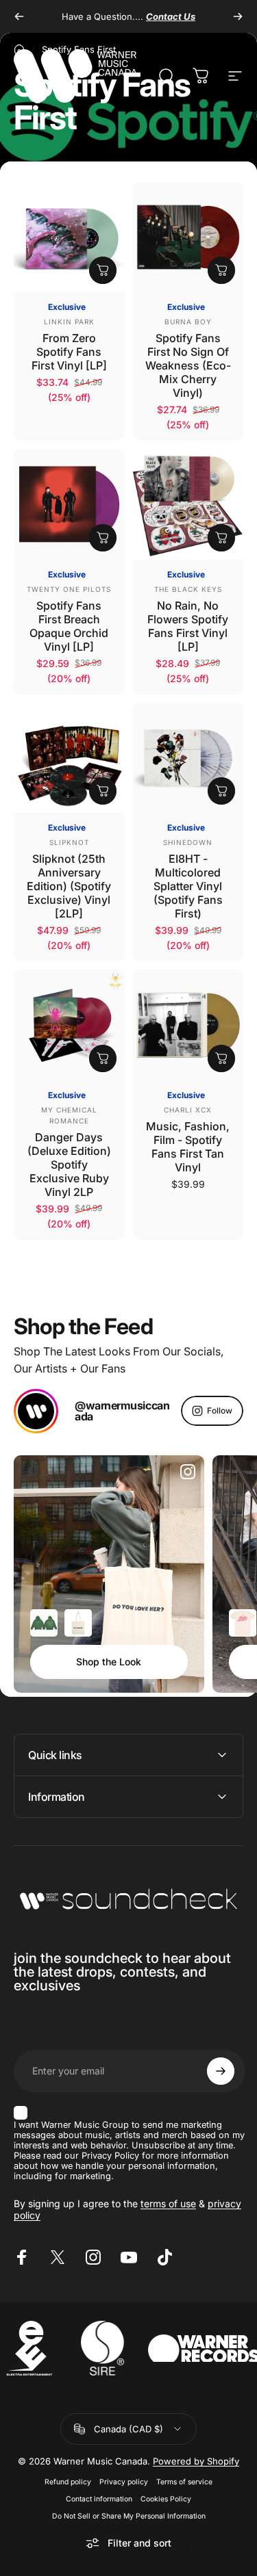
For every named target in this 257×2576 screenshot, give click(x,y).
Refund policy (68, 2482)
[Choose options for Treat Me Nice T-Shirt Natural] (243, 1623)
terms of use (168, 2203)
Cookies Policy (166, 2499)
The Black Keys (188, 589)
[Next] (238, 16)
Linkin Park (69, 322)
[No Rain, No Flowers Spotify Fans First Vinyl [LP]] (188, 504)
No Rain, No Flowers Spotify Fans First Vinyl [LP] (188, 626)
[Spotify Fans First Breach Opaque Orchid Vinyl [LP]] (69, 504)
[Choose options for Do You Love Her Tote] (78, 1623)
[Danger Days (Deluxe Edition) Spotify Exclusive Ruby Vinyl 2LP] (69, 1025)
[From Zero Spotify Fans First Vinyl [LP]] (69, 237)
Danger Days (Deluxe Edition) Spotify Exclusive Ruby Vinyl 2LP (69, 1165)
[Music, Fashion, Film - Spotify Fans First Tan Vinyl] (188, 1025)
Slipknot (69, 842)
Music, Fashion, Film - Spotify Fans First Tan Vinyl (188, 1147)
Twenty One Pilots (69, 589)
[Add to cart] (103, 270)
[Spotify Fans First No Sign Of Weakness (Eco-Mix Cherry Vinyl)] (188, 237)
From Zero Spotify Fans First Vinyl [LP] (69, 352)
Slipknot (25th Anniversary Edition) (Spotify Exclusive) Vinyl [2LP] (69, 886)
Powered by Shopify (196, 2461)
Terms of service (184, 2482)
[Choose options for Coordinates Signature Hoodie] (44, 1623)
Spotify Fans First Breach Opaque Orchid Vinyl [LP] (69, 626)
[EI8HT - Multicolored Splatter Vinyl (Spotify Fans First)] (188, 758)
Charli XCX (188, 1110)
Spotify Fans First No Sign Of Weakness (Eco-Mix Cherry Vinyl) (188, 365)
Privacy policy (124, 2482)
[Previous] (19, 16)
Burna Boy (188, 322)
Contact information (99, 2499)
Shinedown (188, 842)
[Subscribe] (221, 2071)
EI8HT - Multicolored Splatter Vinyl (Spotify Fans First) (188, 886)
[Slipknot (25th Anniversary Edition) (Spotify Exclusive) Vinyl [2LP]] (69, 758)
